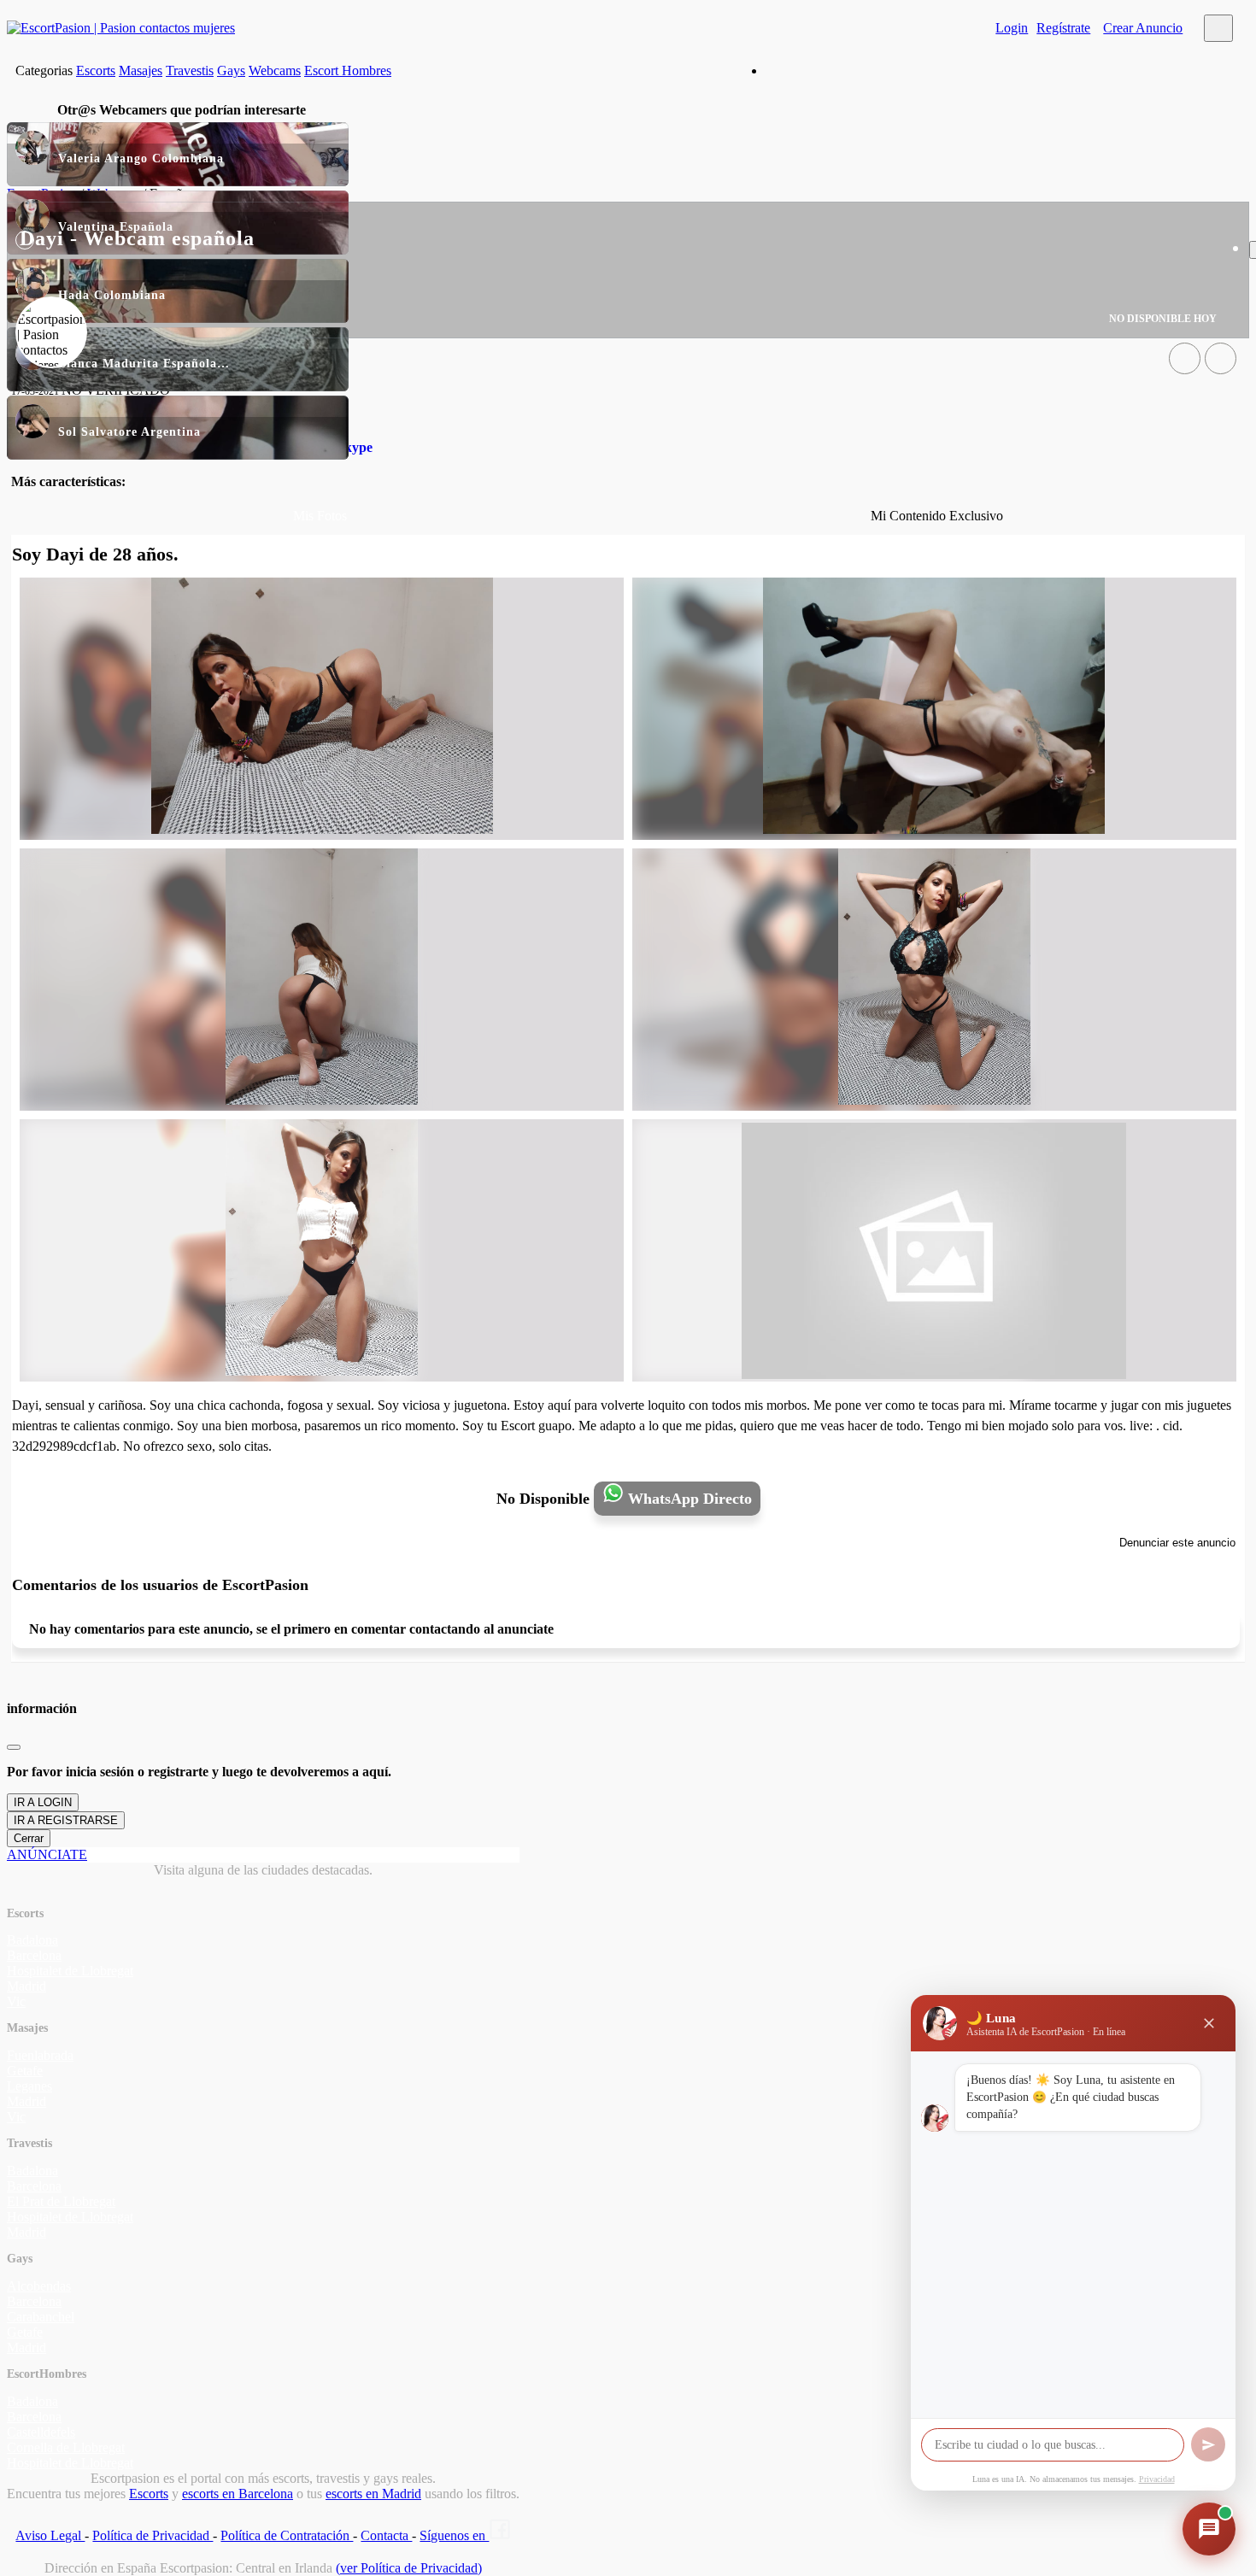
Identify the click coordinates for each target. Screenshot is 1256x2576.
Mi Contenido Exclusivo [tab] (937, 516)
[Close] (14, 1747)
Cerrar (29, 1838)
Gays (231, 70)
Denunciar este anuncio (1177, 1543)
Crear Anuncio (1143, 28)
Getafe (25, 2071)
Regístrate (1063, 28)
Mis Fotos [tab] (320, 516)
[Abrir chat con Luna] (1209, 2529)
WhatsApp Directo (688, 1499)
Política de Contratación (287, 2535)
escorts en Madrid (373, 2494)
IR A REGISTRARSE (66, 1820)
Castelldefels (41, 2432)
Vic (16, 2001)
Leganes (29, 2086)
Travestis (190, 70)
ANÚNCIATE (47, 1854)
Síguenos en (454, 2535)
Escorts (96, 70)
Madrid (26, 1986)
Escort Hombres (348, 70)
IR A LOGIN (43, 1802)
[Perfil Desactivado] (1185, 358)
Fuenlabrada (40, 2055)
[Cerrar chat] (1209, 2023)
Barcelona (34, 1955)
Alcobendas (39, 2286)
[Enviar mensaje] (1208, 2444)
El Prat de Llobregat (61, 2201)
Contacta (386, 2535)
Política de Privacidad (153, 2535)
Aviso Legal (50, 2535)
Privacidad (1157, 2479)
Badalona (32, 1940)
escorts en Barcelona (238, 2494)
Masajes (141, 70)
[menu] (1218, 28)
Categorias (44, 70)
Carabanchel (41, 2317)
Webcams (275, 70)
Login (1012, 28)
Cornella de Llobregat (66, 2447)
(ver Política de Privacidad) (409, 2568)
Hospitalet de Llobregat (70, 1971)
